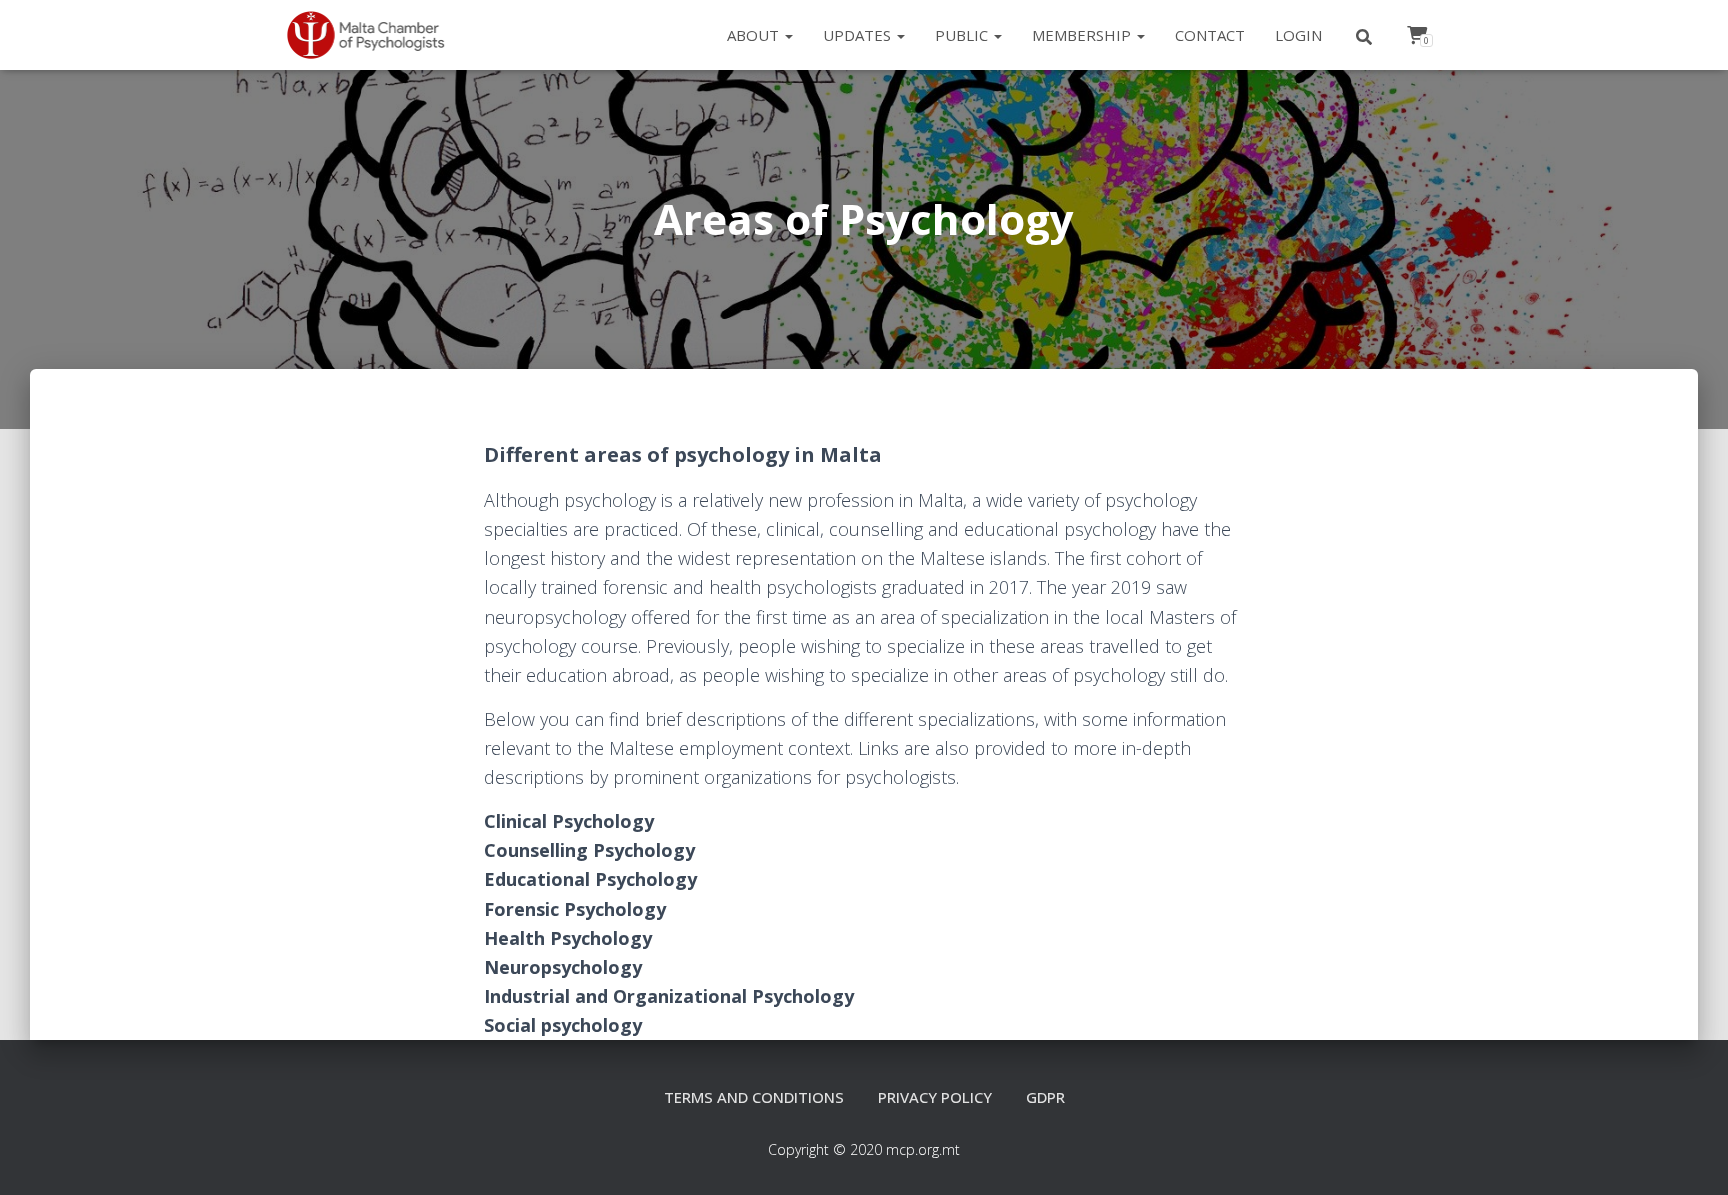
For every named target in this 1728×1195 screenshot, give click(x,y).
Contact (1210, 35)
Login (1298, 35)
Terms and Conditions (754, 1097)
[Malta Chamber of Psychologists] (373, 35)
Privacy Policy (935, 1097)
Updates (859, 35)
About (755, 35)
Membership (1083, 35)
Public (963, 35)
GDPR (1045, 1097)
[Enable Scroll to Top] (1688, 1155)
